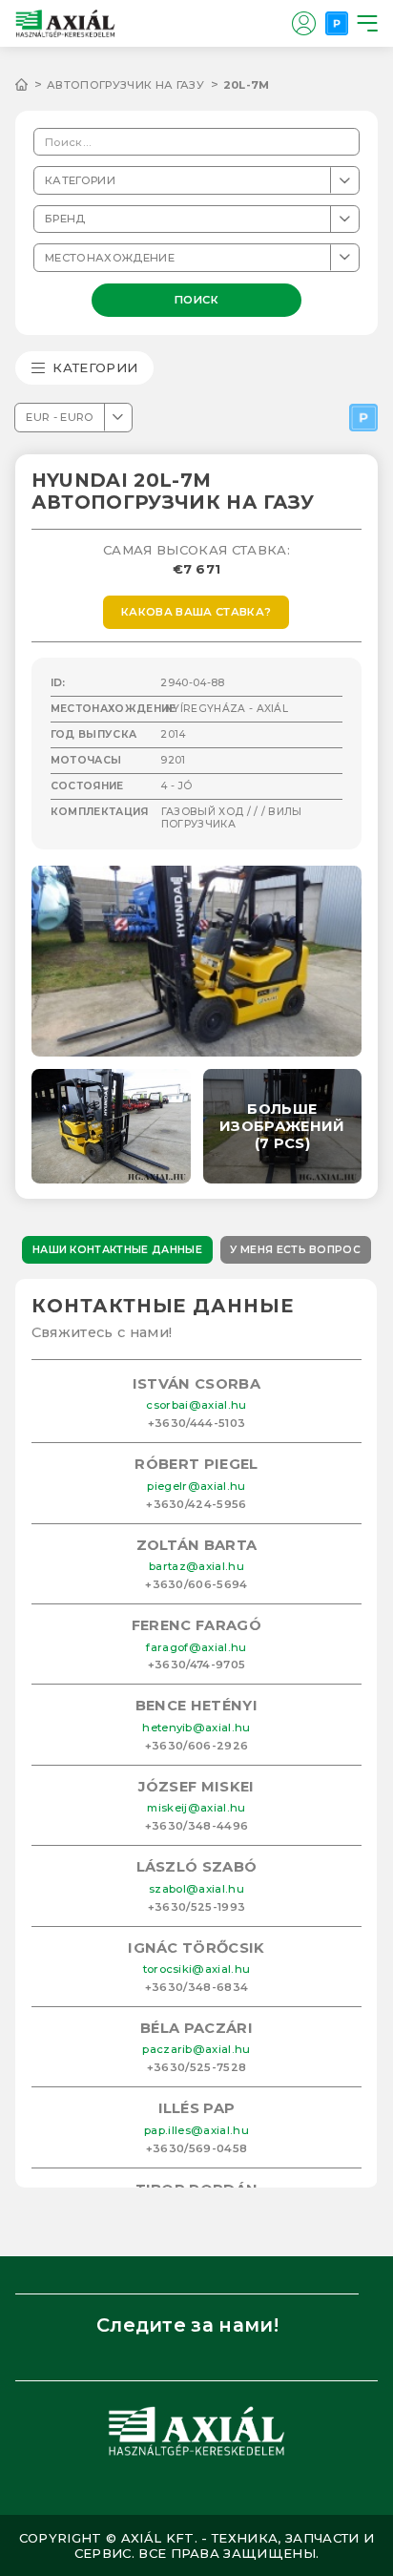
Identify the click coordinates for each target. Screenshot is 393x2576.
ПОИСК (197, 299)
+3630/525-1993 (197, 1907)
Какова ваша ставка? (196, 612)
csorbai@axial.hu (196, 1405)
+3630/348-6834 (197, 1987)
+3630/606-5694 (196, 1584)
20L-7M (247, 85)
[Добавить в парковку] (363, 418)
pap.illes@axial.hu (196, 2130)
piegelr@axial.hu (196, 1486)
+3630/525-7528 (197, 2067)
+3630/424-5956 (196, 1504)
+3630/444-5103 (197, 1423)
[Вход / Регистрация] (303, 23)
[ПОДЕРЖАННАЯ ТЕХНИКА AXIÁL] (31, 85)
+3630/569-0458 (197, 2148)
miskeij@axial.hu (196, 1808)
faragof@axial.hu (196, 1647)
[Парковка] (337, 23)
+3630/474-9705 (197, 1665)
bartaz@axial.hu (196, 1566)
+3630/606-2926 (197, 1746)
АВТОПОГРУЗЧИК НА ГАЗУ (125, 85)
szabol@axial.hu (196, 1889)
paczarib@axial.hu (196, 2049)
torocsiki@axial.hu (197, 1969)
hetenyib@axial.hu (196, 1728)
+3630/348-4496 (197, 1826)
